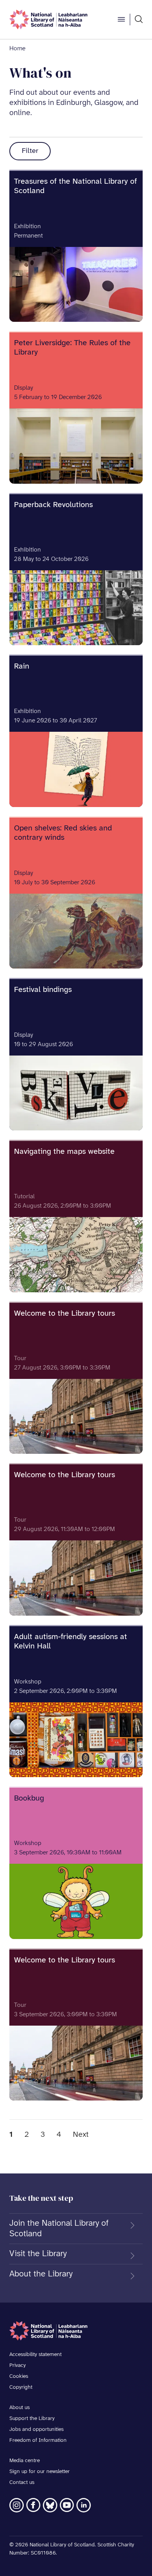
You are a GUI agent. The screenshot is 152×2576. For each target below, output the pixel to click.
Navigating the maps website (64, 1152)
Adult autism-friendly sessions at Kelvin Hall (71, 1642)
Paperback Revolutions (53, 505)
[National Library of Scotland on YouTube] (67, 2505)
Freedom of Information (38, 2440)
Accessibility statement (35, 2355)
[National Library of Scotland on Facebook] (33, 2505)
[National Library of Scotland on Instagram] (17, 2505)
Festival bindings (43, 990)
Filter (30, 151)
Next (81, 2135)
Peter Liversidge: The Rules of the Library (72, 348)
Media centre (25, 2461)
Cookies (19, 2376)
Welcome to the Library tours (65, 1314)
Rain (22, 666)
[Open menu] (121, 20)
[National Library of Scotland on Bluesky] (50, 2505)
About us (19, 2408)
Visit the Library (38, 2254)
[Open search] (139, 20)
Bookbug (29, 1798)
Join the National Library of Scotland (59, 2228)
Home (17, 49)
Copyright (21, 2387)
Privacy (18, 2366)
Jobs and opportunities (36, 2430)
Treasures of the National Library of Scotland (75, 186)
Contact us (22, 2483)
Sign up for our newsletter (40, 2472)
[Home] (48, 20)
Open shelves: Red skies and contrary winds (63, 833)
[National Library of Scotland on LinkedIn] (84, 2505)
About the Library (41, 2274)
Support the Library (32, 2419)
